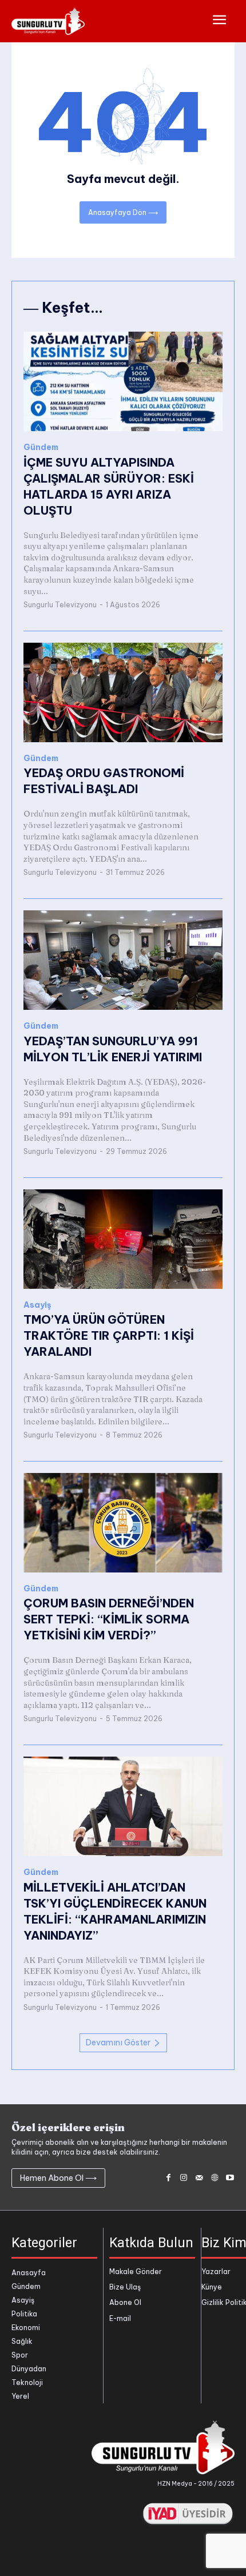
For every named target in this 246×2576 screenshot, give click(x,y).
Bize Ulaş (125, 2287)
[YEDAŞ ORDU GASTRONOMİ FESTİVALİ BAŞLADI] (123, 692)
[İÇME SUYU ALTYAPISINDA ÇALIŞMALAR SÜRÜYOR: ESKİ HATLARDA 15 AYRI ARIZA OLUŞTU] (123, 381)
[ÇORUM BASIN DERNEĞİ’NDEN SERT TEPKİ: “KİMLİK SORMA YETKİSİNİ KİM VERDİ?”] (123, 1523)
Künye (212, 2287)
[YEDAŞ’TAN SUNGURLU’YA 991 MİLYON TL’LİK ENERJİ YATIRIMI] (123, 960)
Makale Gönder (136, 2272)
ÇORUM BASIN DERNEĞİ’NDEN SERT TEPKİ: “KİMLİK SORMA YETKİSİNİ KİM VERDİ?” (109, 1619)
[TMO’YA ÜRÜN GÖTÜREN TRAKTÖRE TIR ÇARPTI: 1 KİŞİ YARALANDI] (123, 1239)
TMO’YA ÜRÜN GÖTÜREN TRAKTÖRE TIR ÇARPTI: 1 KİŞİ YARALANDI (109, 1335)
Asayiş (37, 1305)
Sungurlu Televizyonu (60, 605)
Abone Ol (125, 2302)
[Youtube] (230, 2178)
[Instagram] (184, 2178)
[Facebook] (168, 2178)
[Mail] (199, 2178)
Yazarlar (216, 2272)
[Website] (214, 2178)
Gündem (41, 447)
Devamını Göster (118, 2043)
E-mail (120, 2318)
